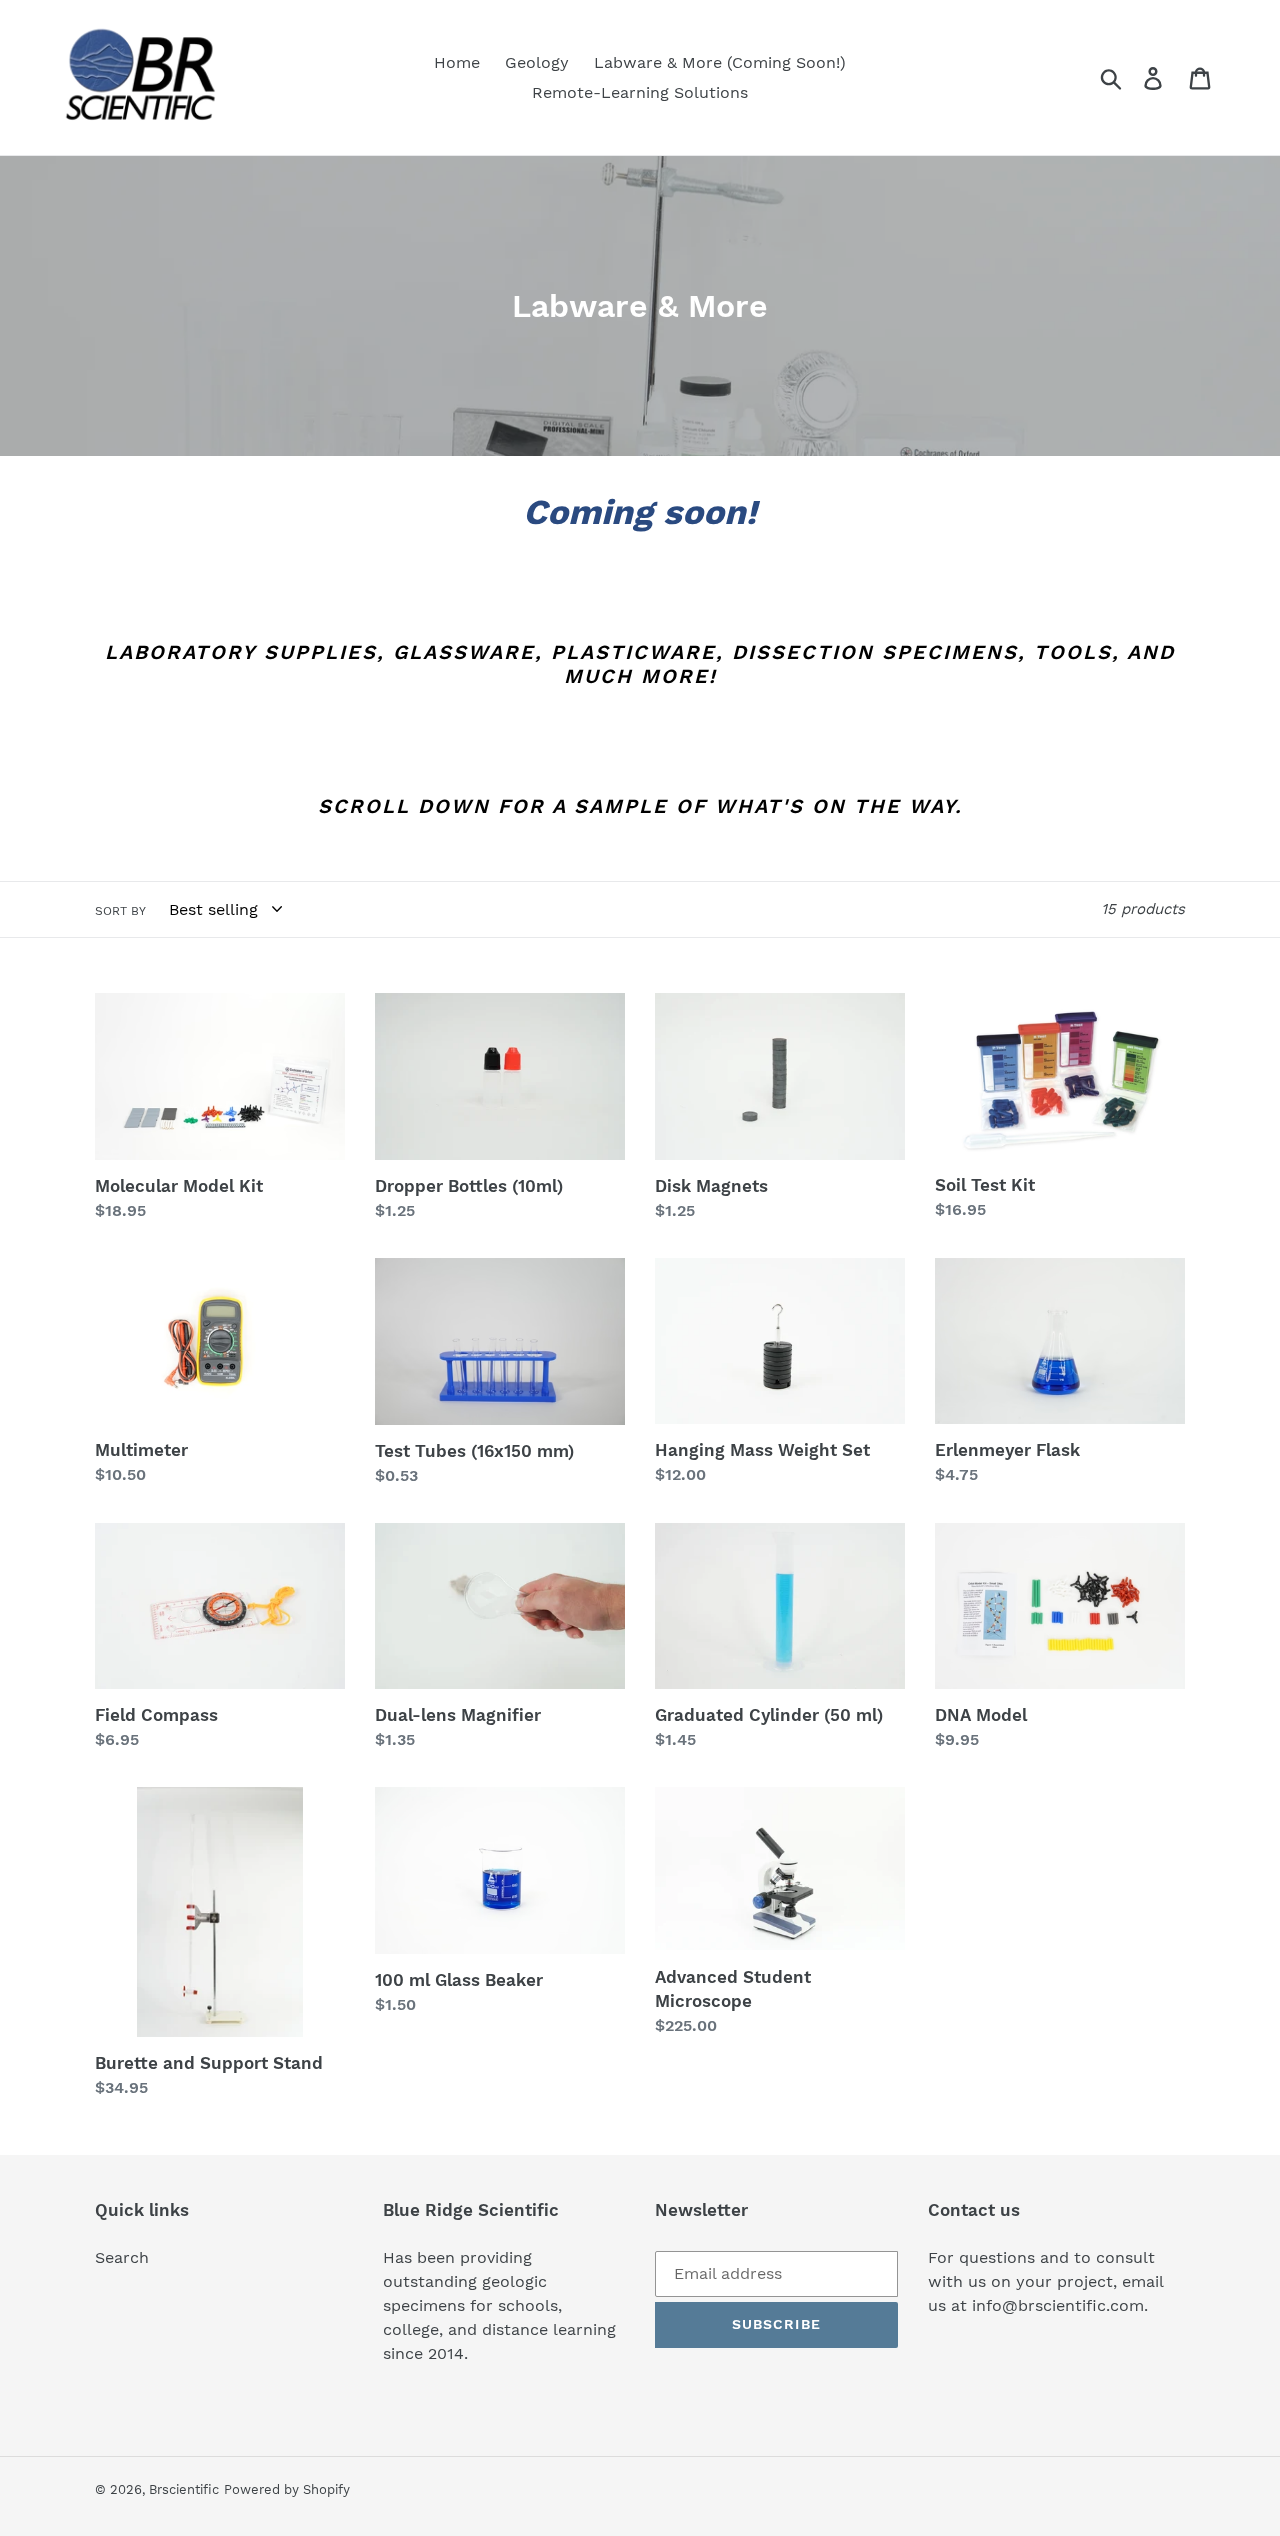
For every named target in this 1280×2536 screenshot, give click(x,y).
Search (122, 2257)
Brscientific (184, 2489)
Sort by (120, 911)
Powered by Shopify (287, 2489)
